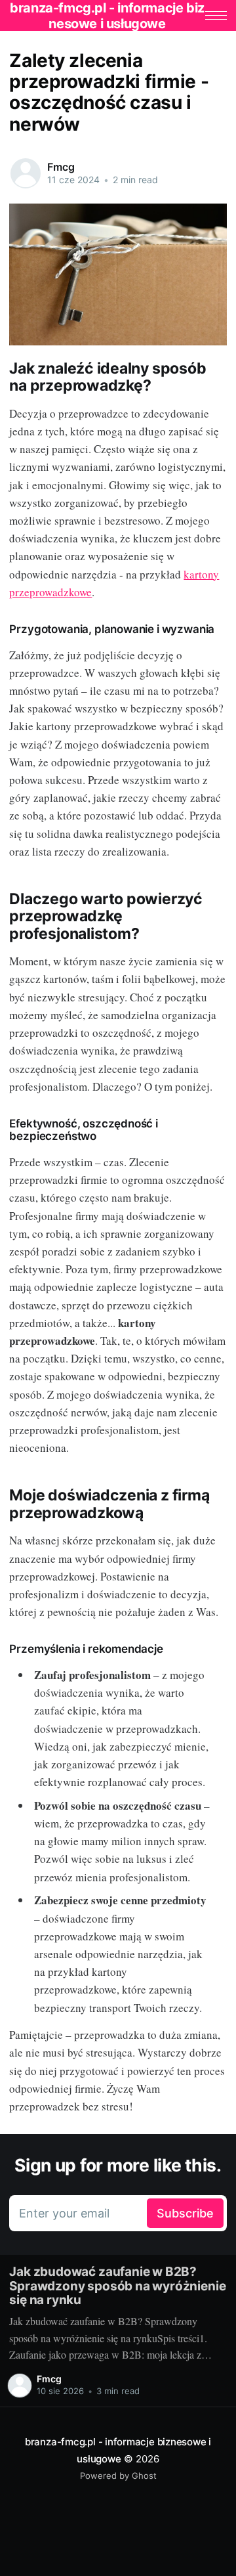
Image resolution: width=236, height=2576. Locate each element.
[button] (216, 15)
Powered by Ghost (118, 2476)
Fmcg (61, 167)
